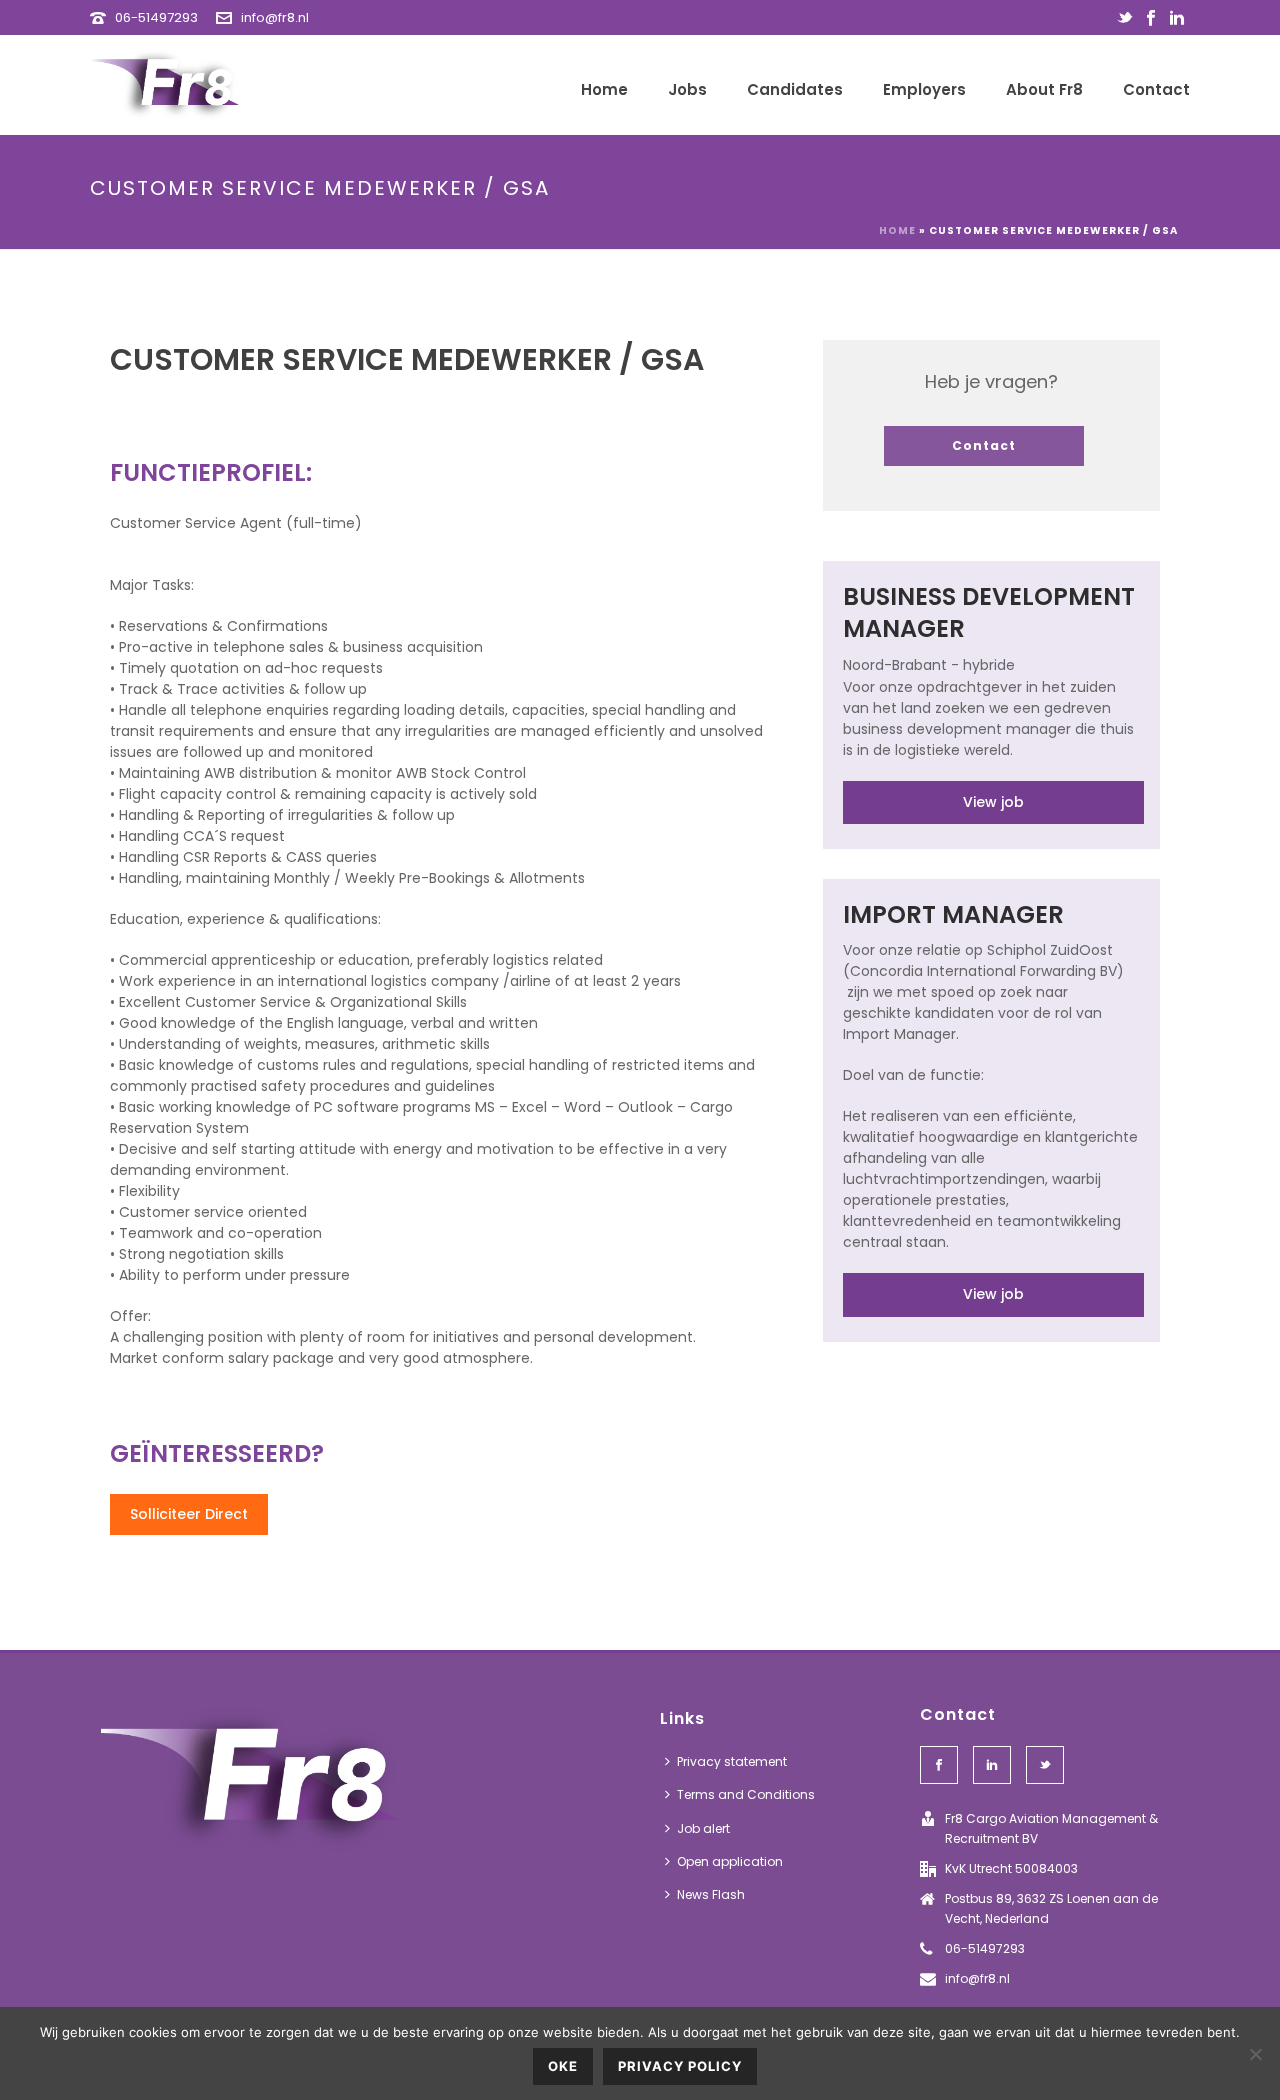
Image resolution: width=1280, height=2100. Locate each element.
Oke (563, 2066)
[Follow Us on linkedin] (992, 1765)
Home (604, 89)
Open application (730, 1861)
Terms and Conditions (746, 1794)
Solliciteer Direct (189, 1514)
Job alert (703, 1828)
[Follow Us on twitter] (1045, 1765)
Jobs (687, 89)
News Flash (711, 1894)
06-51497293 (156, 17)
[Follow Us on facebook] (939, 1765)
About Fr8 (1044, 89)
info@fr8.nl (275, 17)
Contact (1156, 89)
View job (993, 802)
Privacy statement (732, 1761)
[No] (1255, 2054)
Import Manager (953, 914)
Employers (924, 89)
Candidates (795, 89)
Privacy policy (680, 2066)
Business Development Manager (989, 612)
